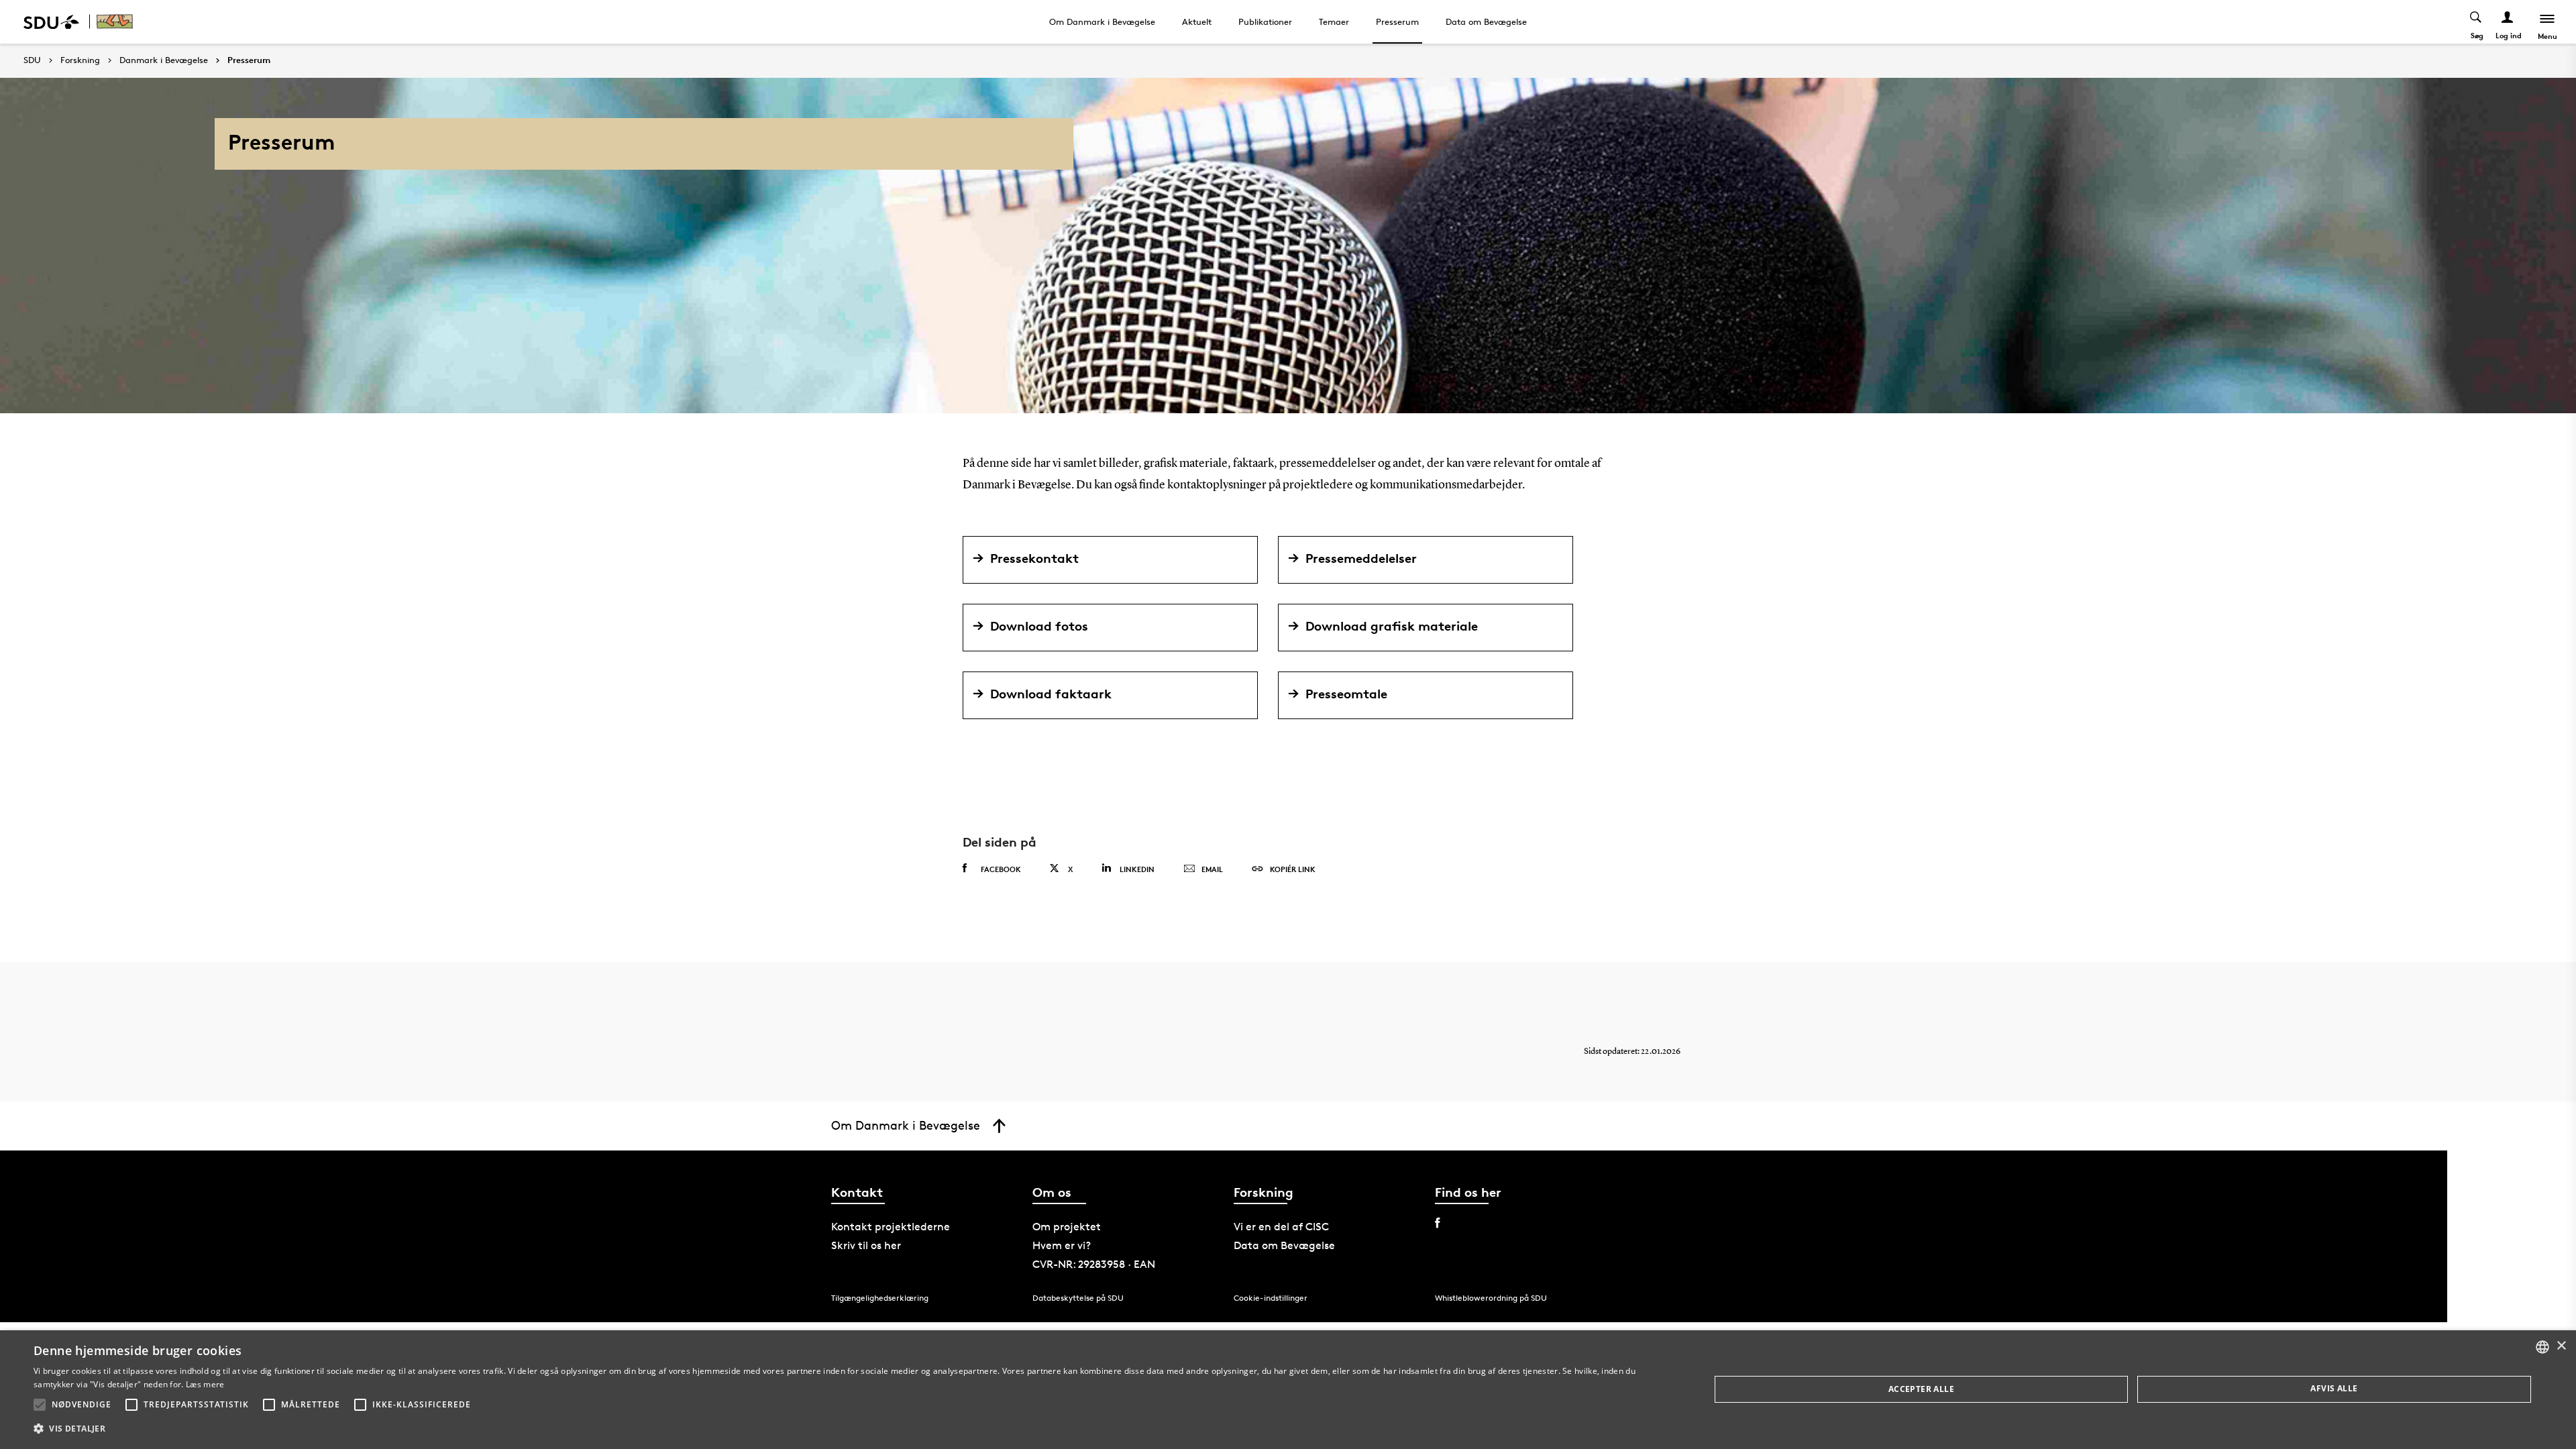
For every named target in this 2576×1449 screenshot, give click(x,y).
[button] (40, 1405)
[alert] (1288, 1390)
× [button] (2561, 1346)
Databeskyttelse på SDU (1078, 1298)
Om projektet (1067, 1227)
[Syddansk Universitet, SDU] (51, 22)
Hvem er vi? (1062, 1245)
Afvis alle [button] (2334, 1388)
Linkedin (1137, 869)
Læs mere (205, 1384)
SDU (32, 60)
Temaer (1334, 21)
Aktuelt (1197, 21)
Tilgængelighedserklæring (880, 1298)
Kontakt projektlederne (891, 1227)
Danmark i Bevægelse (164, 60)
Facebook (1001, 869)
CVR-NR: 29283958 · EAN (1094, 1264)
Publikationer (1265, 21)
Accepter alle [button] (1921, 1389)
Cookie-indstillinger (1271, 1298)
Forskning (80, 60)
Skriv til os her (866, 1245)
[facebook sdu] (1437, 1223)
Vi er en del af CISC (1281, 1227)
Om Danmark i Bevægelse (1102, 21)
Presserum (1397, 21)
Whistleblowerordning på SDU (1491, 1298)
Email (1212, 869)
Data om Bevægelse (1486, 21)
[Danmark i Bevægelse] (118, 22)
